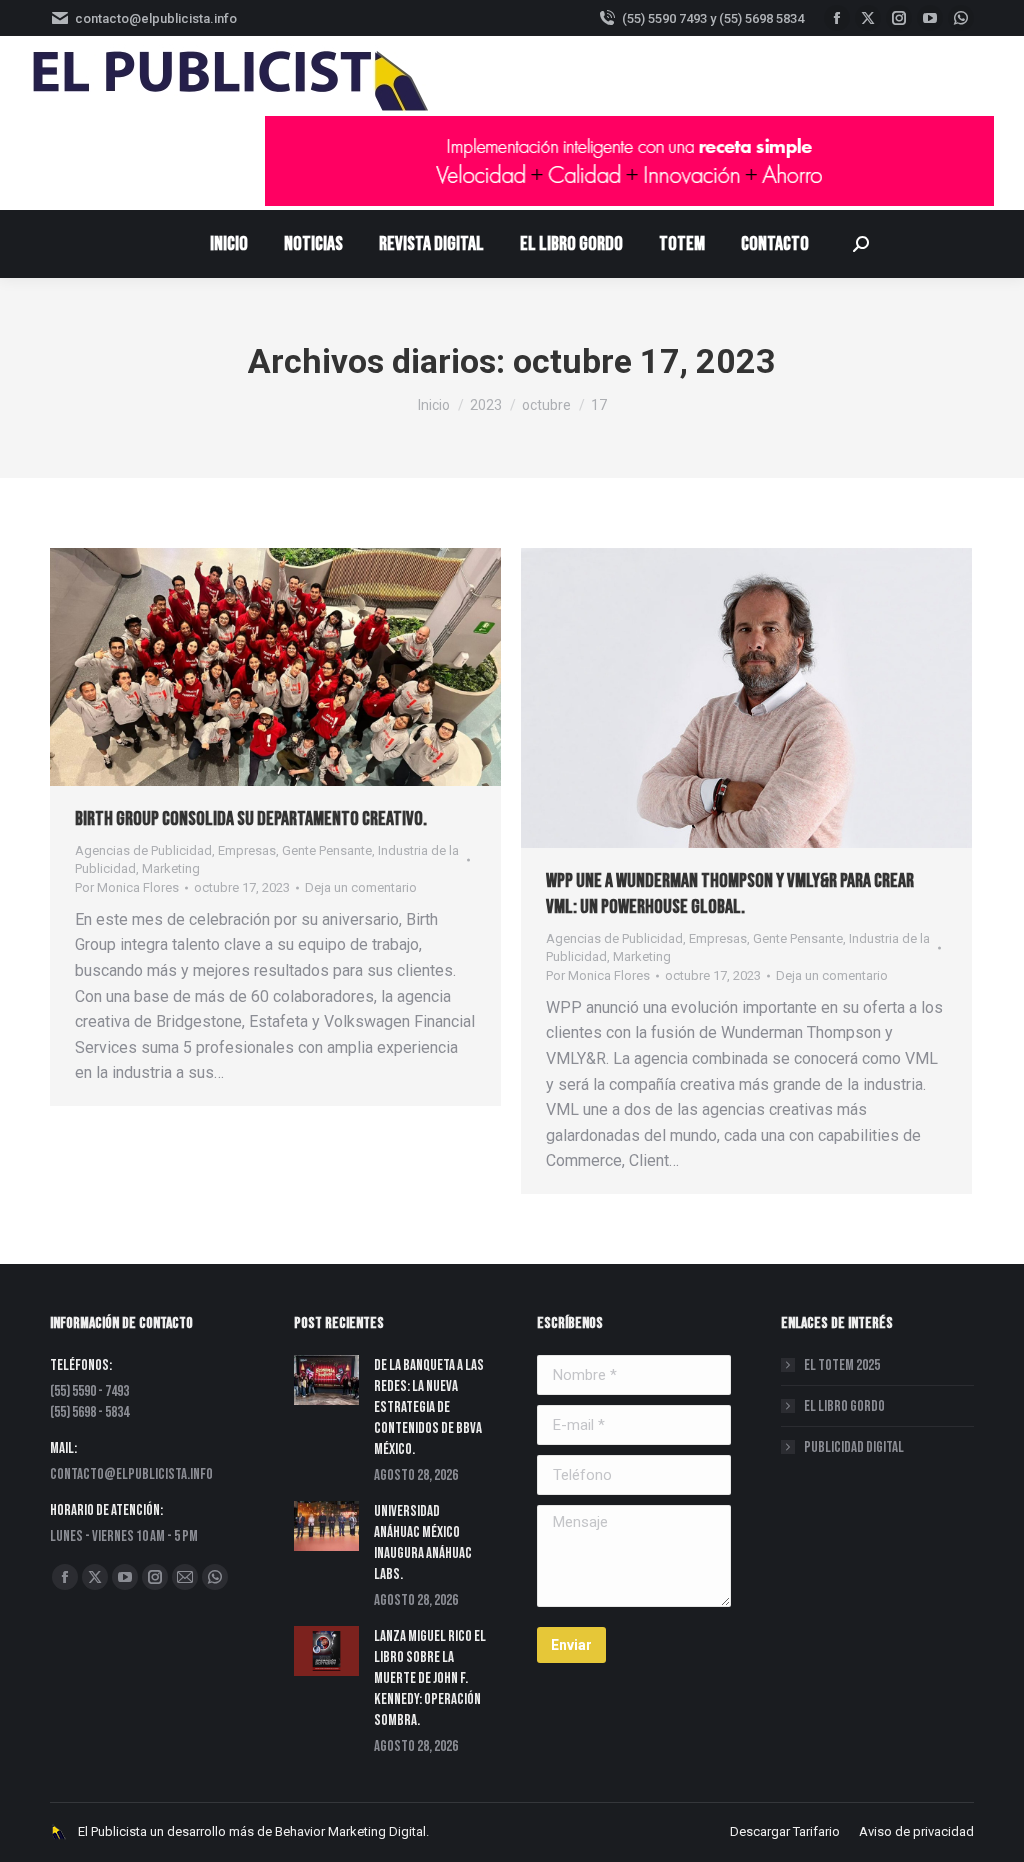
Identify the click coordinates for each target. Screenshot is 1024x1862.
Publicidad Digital (854, 1447)
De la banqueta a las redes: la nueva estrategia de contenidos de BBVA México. (429, 1407)
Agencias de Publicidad (143, 850)
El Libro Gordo (844, 1406)
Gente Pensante (327, 850)
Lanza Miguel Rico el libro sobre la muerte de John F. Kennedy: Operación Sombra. (430, 1678)
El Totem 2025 (842, 1365)
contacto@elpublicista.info (156, 18)
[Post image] (326, 1380)
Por (127, 887)
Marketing (171, 868)
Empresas (247, 850)
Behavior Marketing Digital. (352, 1831)
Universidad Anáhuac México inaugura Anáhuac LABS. (423, 1543)
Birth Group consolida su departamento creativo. (251, 819)
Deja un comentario (361, 887)
